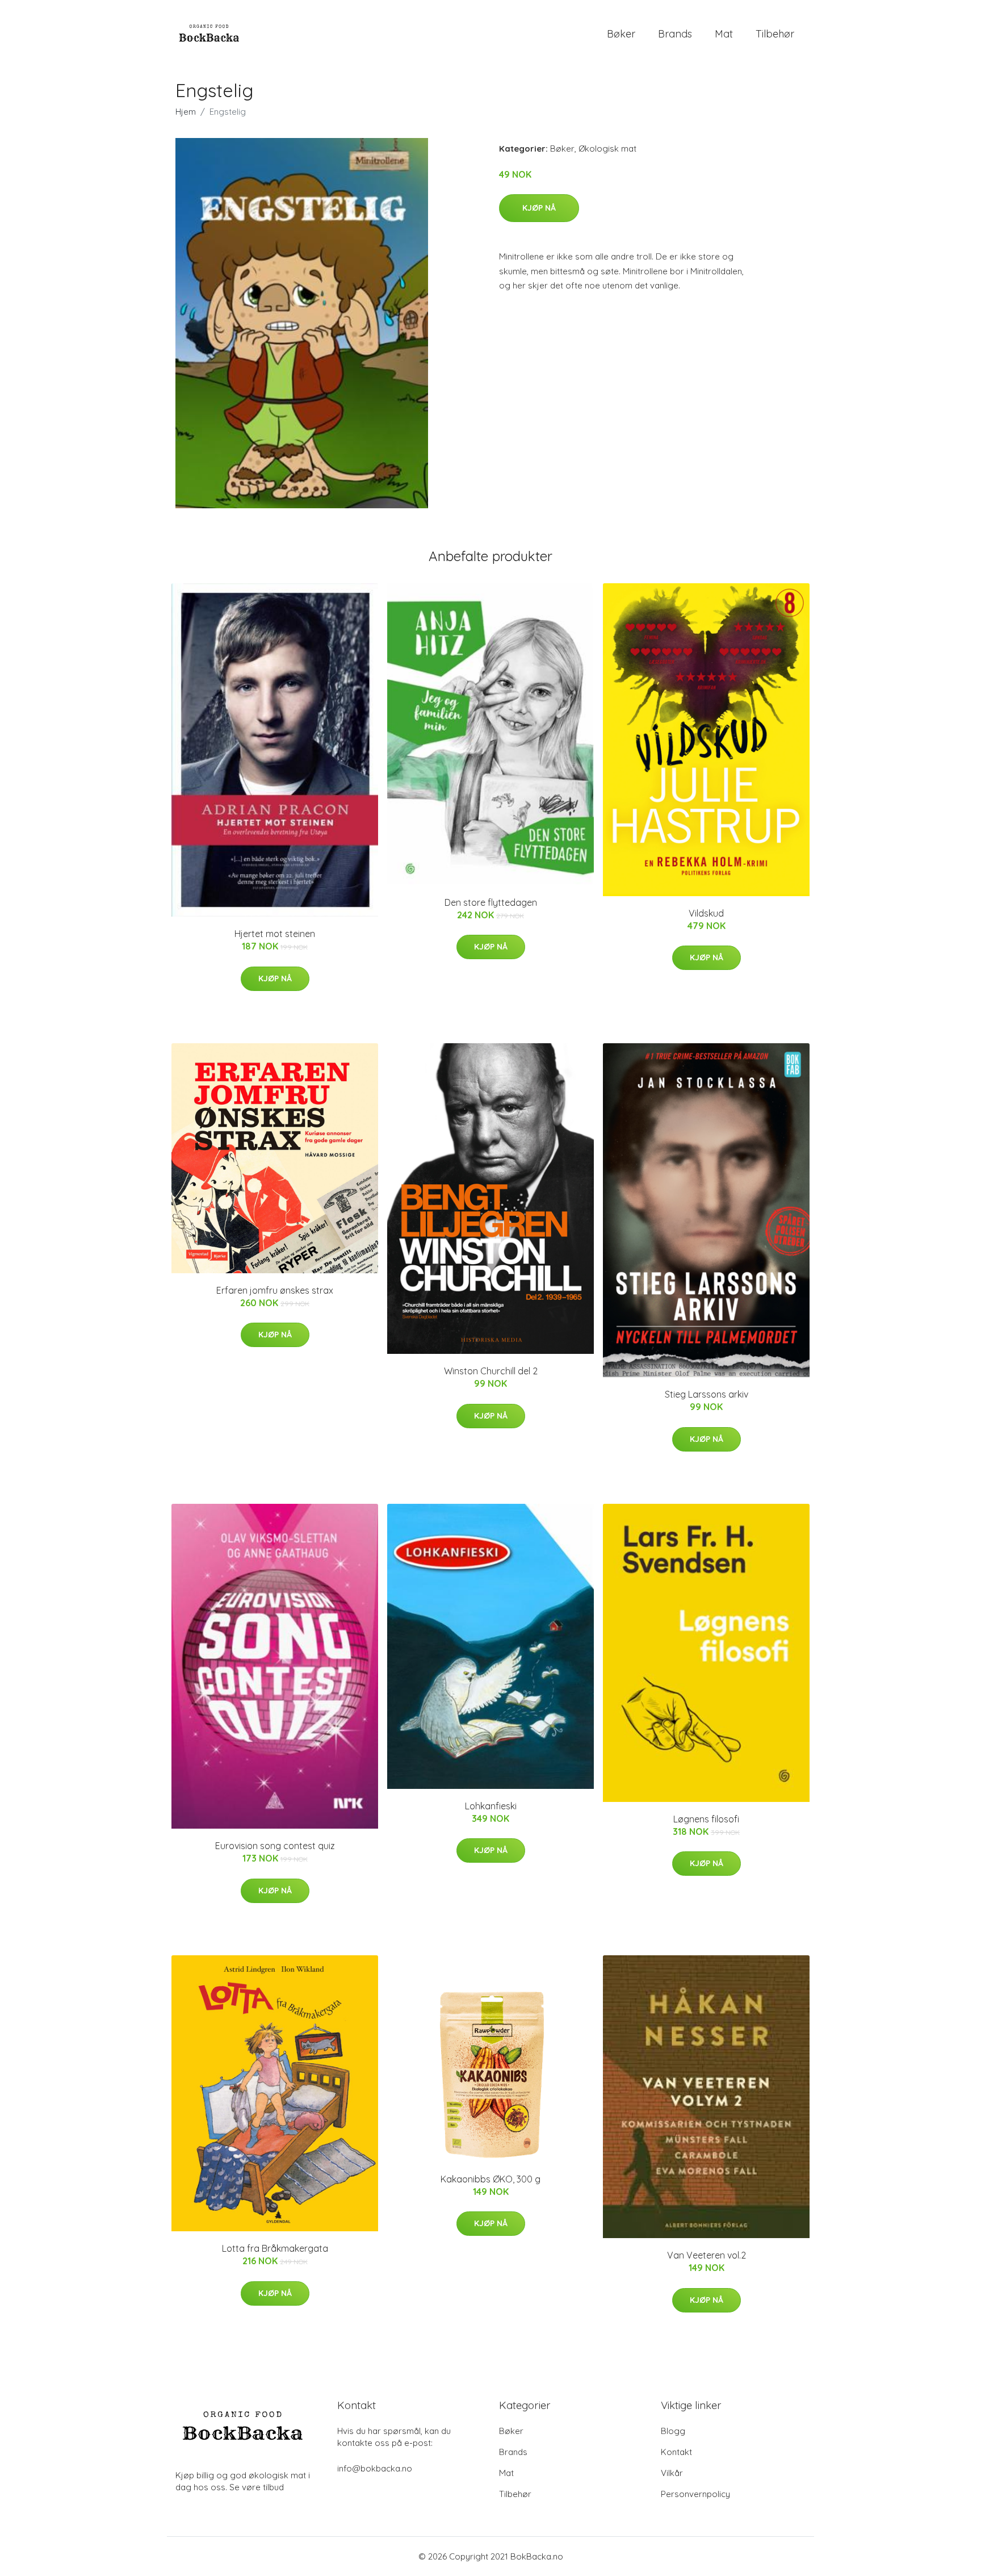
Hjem (186, 112)
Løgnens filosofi (706, 1819)
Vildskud (706, 913)
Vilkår (672, 2473)
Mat (724, 34)
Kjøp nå (539, 208)
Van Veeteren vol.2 (707, 2255)
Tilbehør (775, 34)
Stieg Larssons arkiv (707, 1394)
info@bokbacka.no (375, 2468)
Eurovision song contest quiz (275, 1846)
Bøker (621, 34)
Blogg (673, 2431)
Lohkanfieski (491, 1806)
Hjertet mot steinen (275, 934)
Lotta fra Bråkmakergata (275, 2248)
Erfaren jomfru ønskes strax (275, 1290)
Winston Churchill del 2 (491, 1371)
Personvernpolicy (695, 2494)
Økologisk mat (607, 149)
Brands (675, 34)
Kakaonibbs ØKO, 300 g (491, 2179)
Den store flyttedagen (491, 902)
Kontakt (676, 2452)
